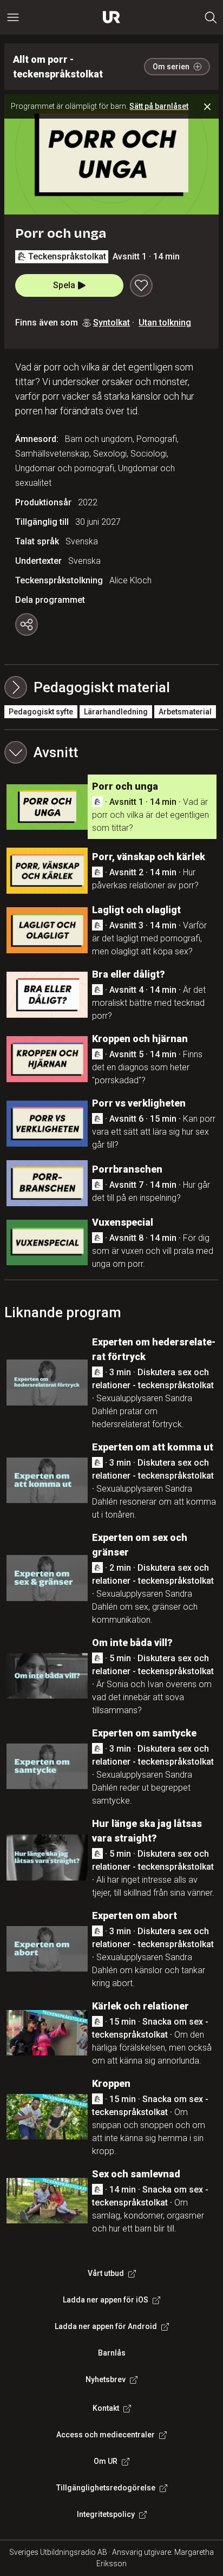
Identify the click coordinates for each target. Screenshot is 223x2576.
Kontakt (106, 2408)
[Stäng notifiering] (207, 107)
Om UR (106, 2461)
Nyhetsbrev (106, 2379)
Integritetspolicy (106, 2514)
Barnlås (112, 2353)
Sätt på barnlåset (159, 106)
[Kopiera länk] (27, 625)
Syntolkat (111, 323)
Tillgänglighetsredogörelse (106, 2488)
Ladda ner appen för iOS (106, 2300)
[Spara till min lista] (141, 285)
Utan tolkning (165, 323)
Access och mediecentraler (106, 2435)
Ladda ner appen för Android (106, 2326)
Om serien (171, 67)
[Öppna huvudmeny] (13, 17)
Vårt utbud (106, 2273)
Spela (64, 285)
